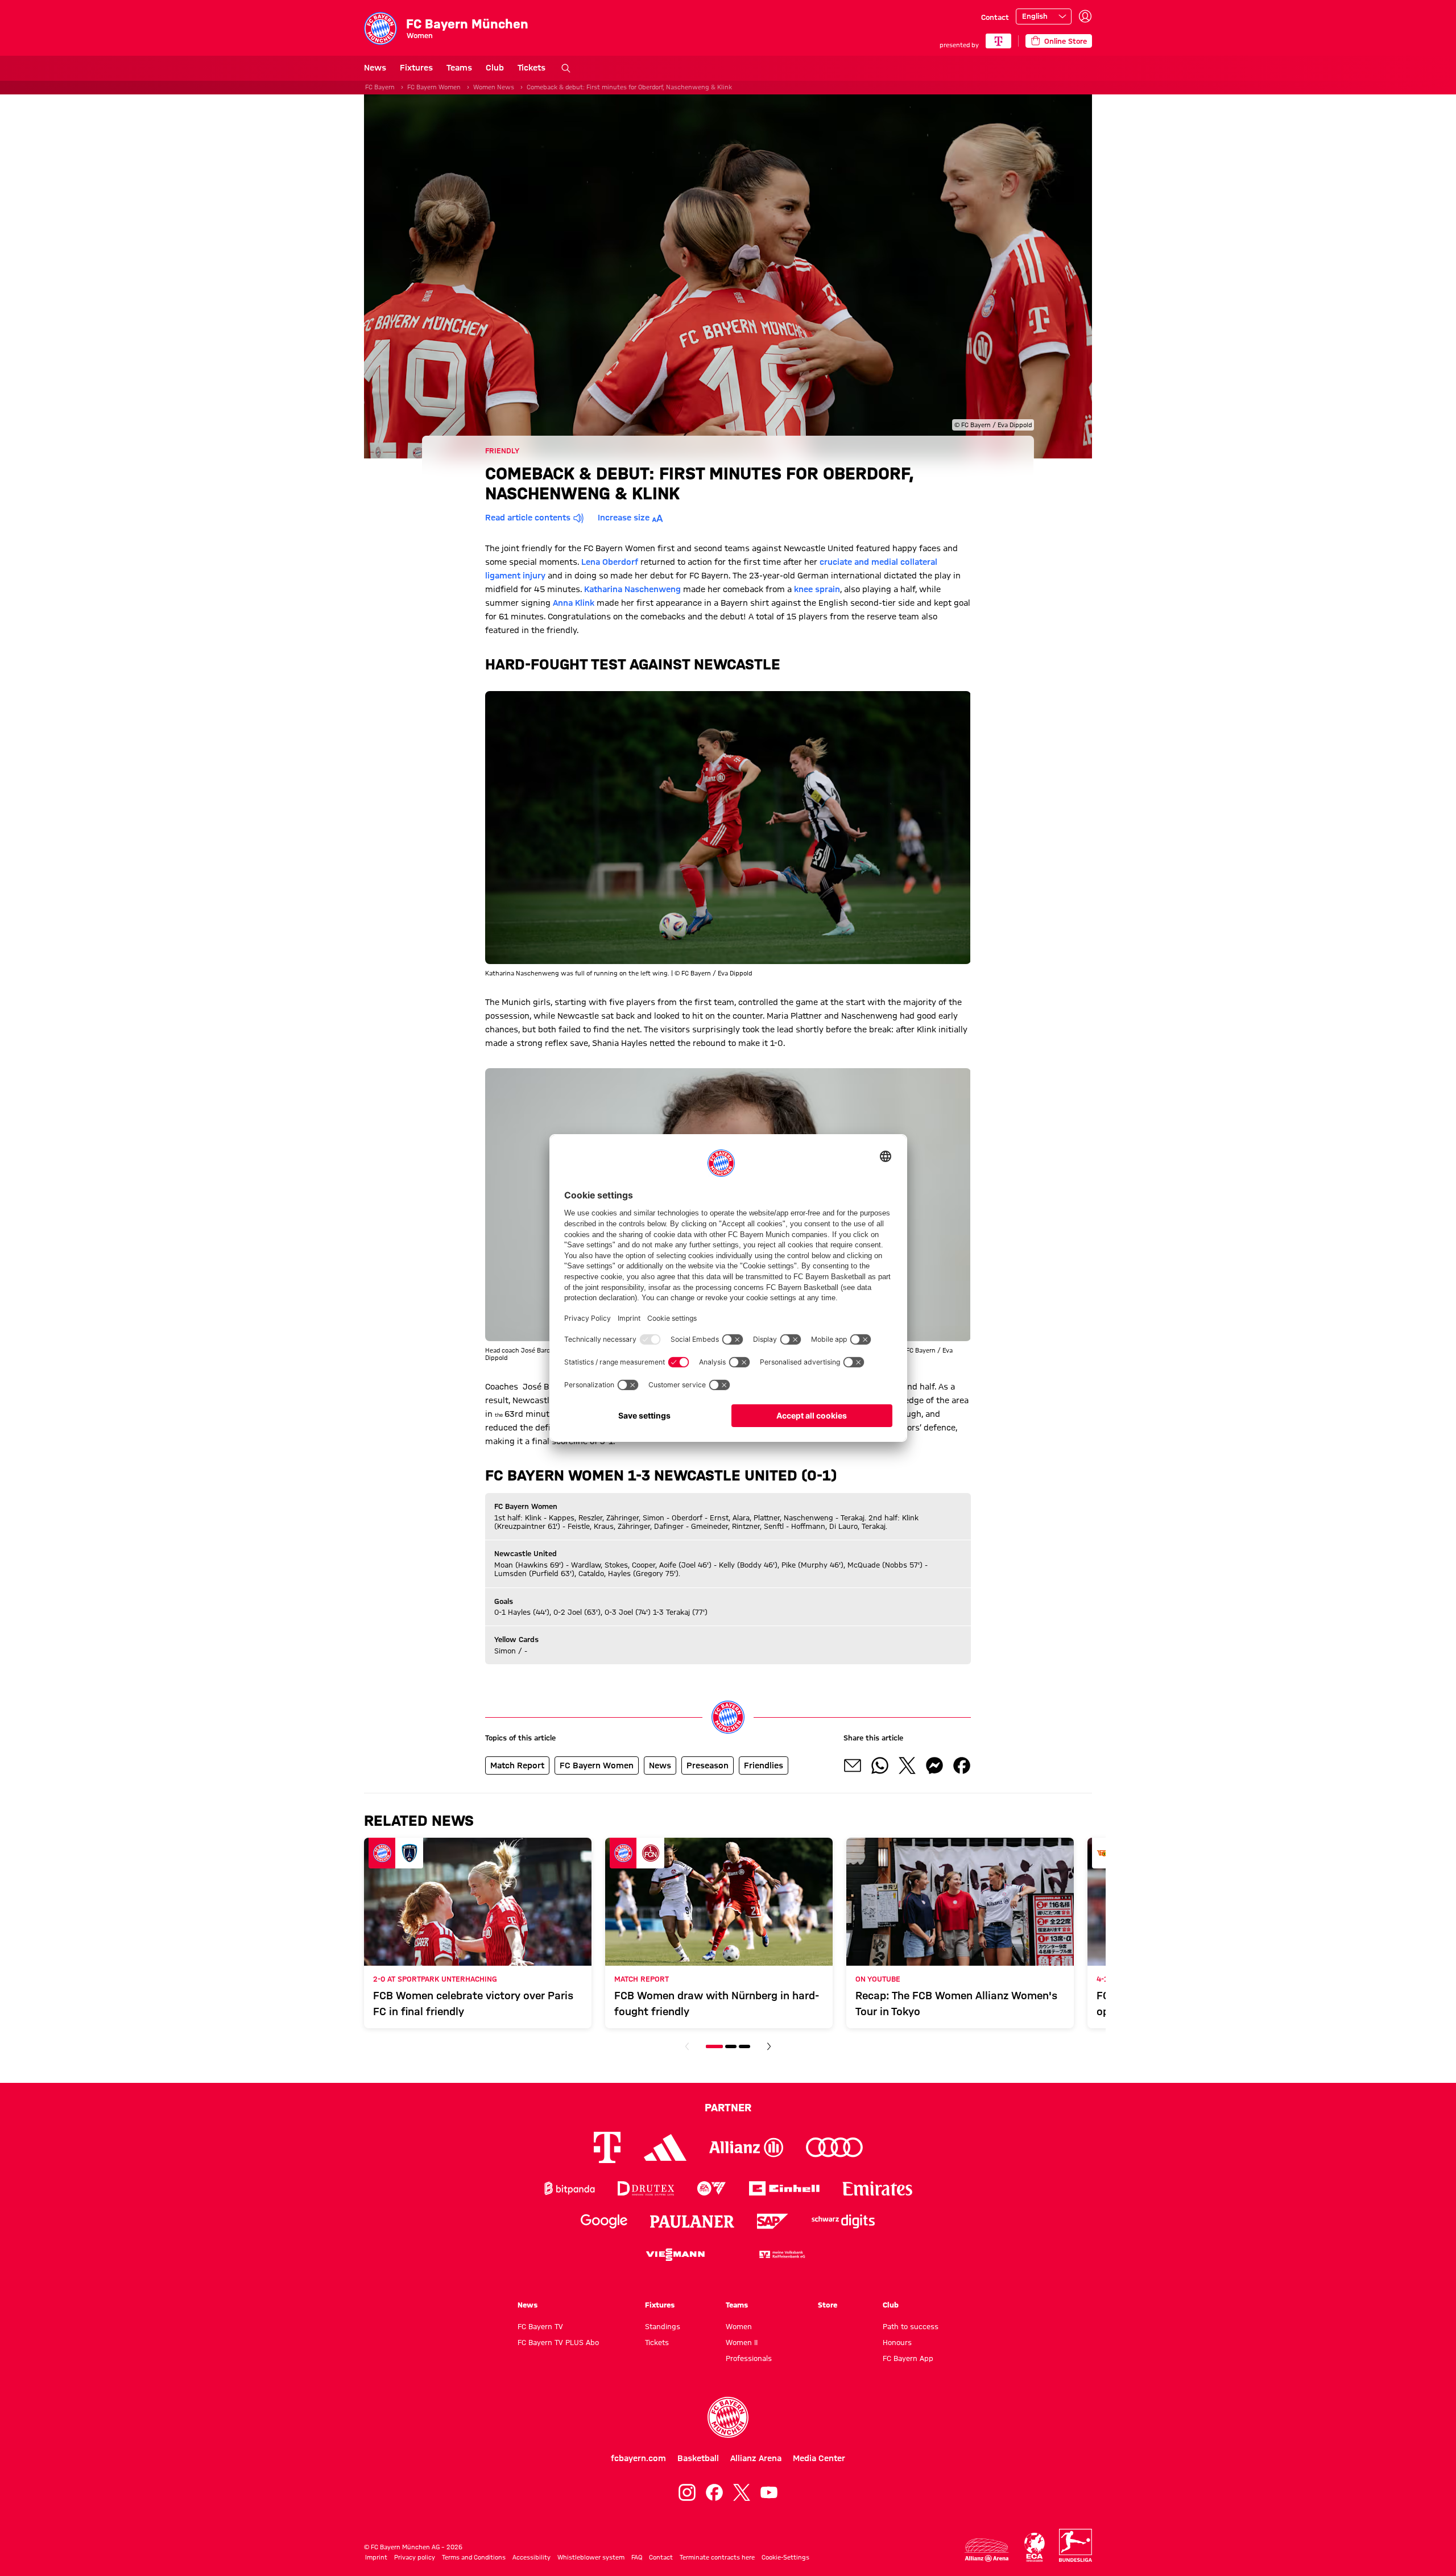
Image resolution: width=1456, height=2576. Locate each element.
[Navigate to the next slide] (769, 2046)
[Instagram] (687, 2492)
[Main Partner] (998, 41)
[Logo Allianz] (746, 2147)
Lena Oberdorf (610, 562)
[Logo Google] (604, 2221)
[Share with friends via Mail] (853, 1765)
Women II (742, 2342)
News (375, 68)
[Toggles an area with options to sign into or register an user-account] (1085, 16)
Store (828, 2305)
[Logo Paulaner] (692, 2222)
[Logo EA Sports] (712, 2188)
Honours (897, 2342)
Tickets (531, 68)
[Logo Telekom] (607, 2147)
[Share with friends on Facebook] (962, 1765)
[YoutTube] (769, 2492)
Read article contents (528, 518)
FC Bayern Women (434, 87)
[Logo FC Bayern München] (728, 2417)
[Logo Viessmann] (675, 2255)
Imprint (376, 2557)
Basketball (698, 2458)
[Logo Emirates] (877, 2188)
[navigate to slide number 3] (744, 2046)
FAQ (637, 2557)
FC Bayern (380, 87)
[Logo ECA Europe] (1035, 2547)
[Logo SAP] (773, 2221)
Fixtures (416, 68)
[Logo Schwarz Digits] (843, 2221)
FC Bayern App (908, 2358)
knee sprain (817, 589)
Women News (494, 87)
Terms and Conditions (474, 2557)
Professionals (749, 2358)
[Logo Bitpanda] (570, 2188)
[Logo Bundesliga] (1076, 2545)
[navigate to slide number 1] (714, 2046)
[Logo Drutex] (646, 2188)
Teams (459, 68)
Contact (995, 17)
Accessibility (531, 2557)
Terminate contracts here (717, 2557)
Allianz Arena (756, 2458)
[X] (742, 2492)
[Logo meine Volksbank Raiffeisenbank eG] (781, 2254)
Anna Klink (574, 603)
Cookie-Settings (785, 2557)
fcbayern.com (638, 2458)
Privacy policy (415, 2557)
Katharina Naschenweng (632, 589)
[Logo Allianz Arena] (987, 2550)
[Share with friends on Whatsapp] (880, 1765)
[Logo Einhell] (784, 2188)
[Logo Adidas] (665, 2148)
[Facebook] (714, 2492)
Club (495, 68)
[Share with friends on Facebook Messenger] (934, 1765)
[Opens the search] (566, 68)
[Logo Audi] (834, 2147)
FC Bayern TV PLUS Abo (558, 2342)
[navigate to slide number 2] (731, 2046)
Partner (728, 2107)
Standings (663, 2326)
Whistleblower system (591, 2557)
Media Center (819, 2458)
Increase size (624, 518)
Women (739, 2326)
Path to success (911, 2326)
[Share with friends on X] (907, 1765)
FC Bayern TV (540, 2326)
